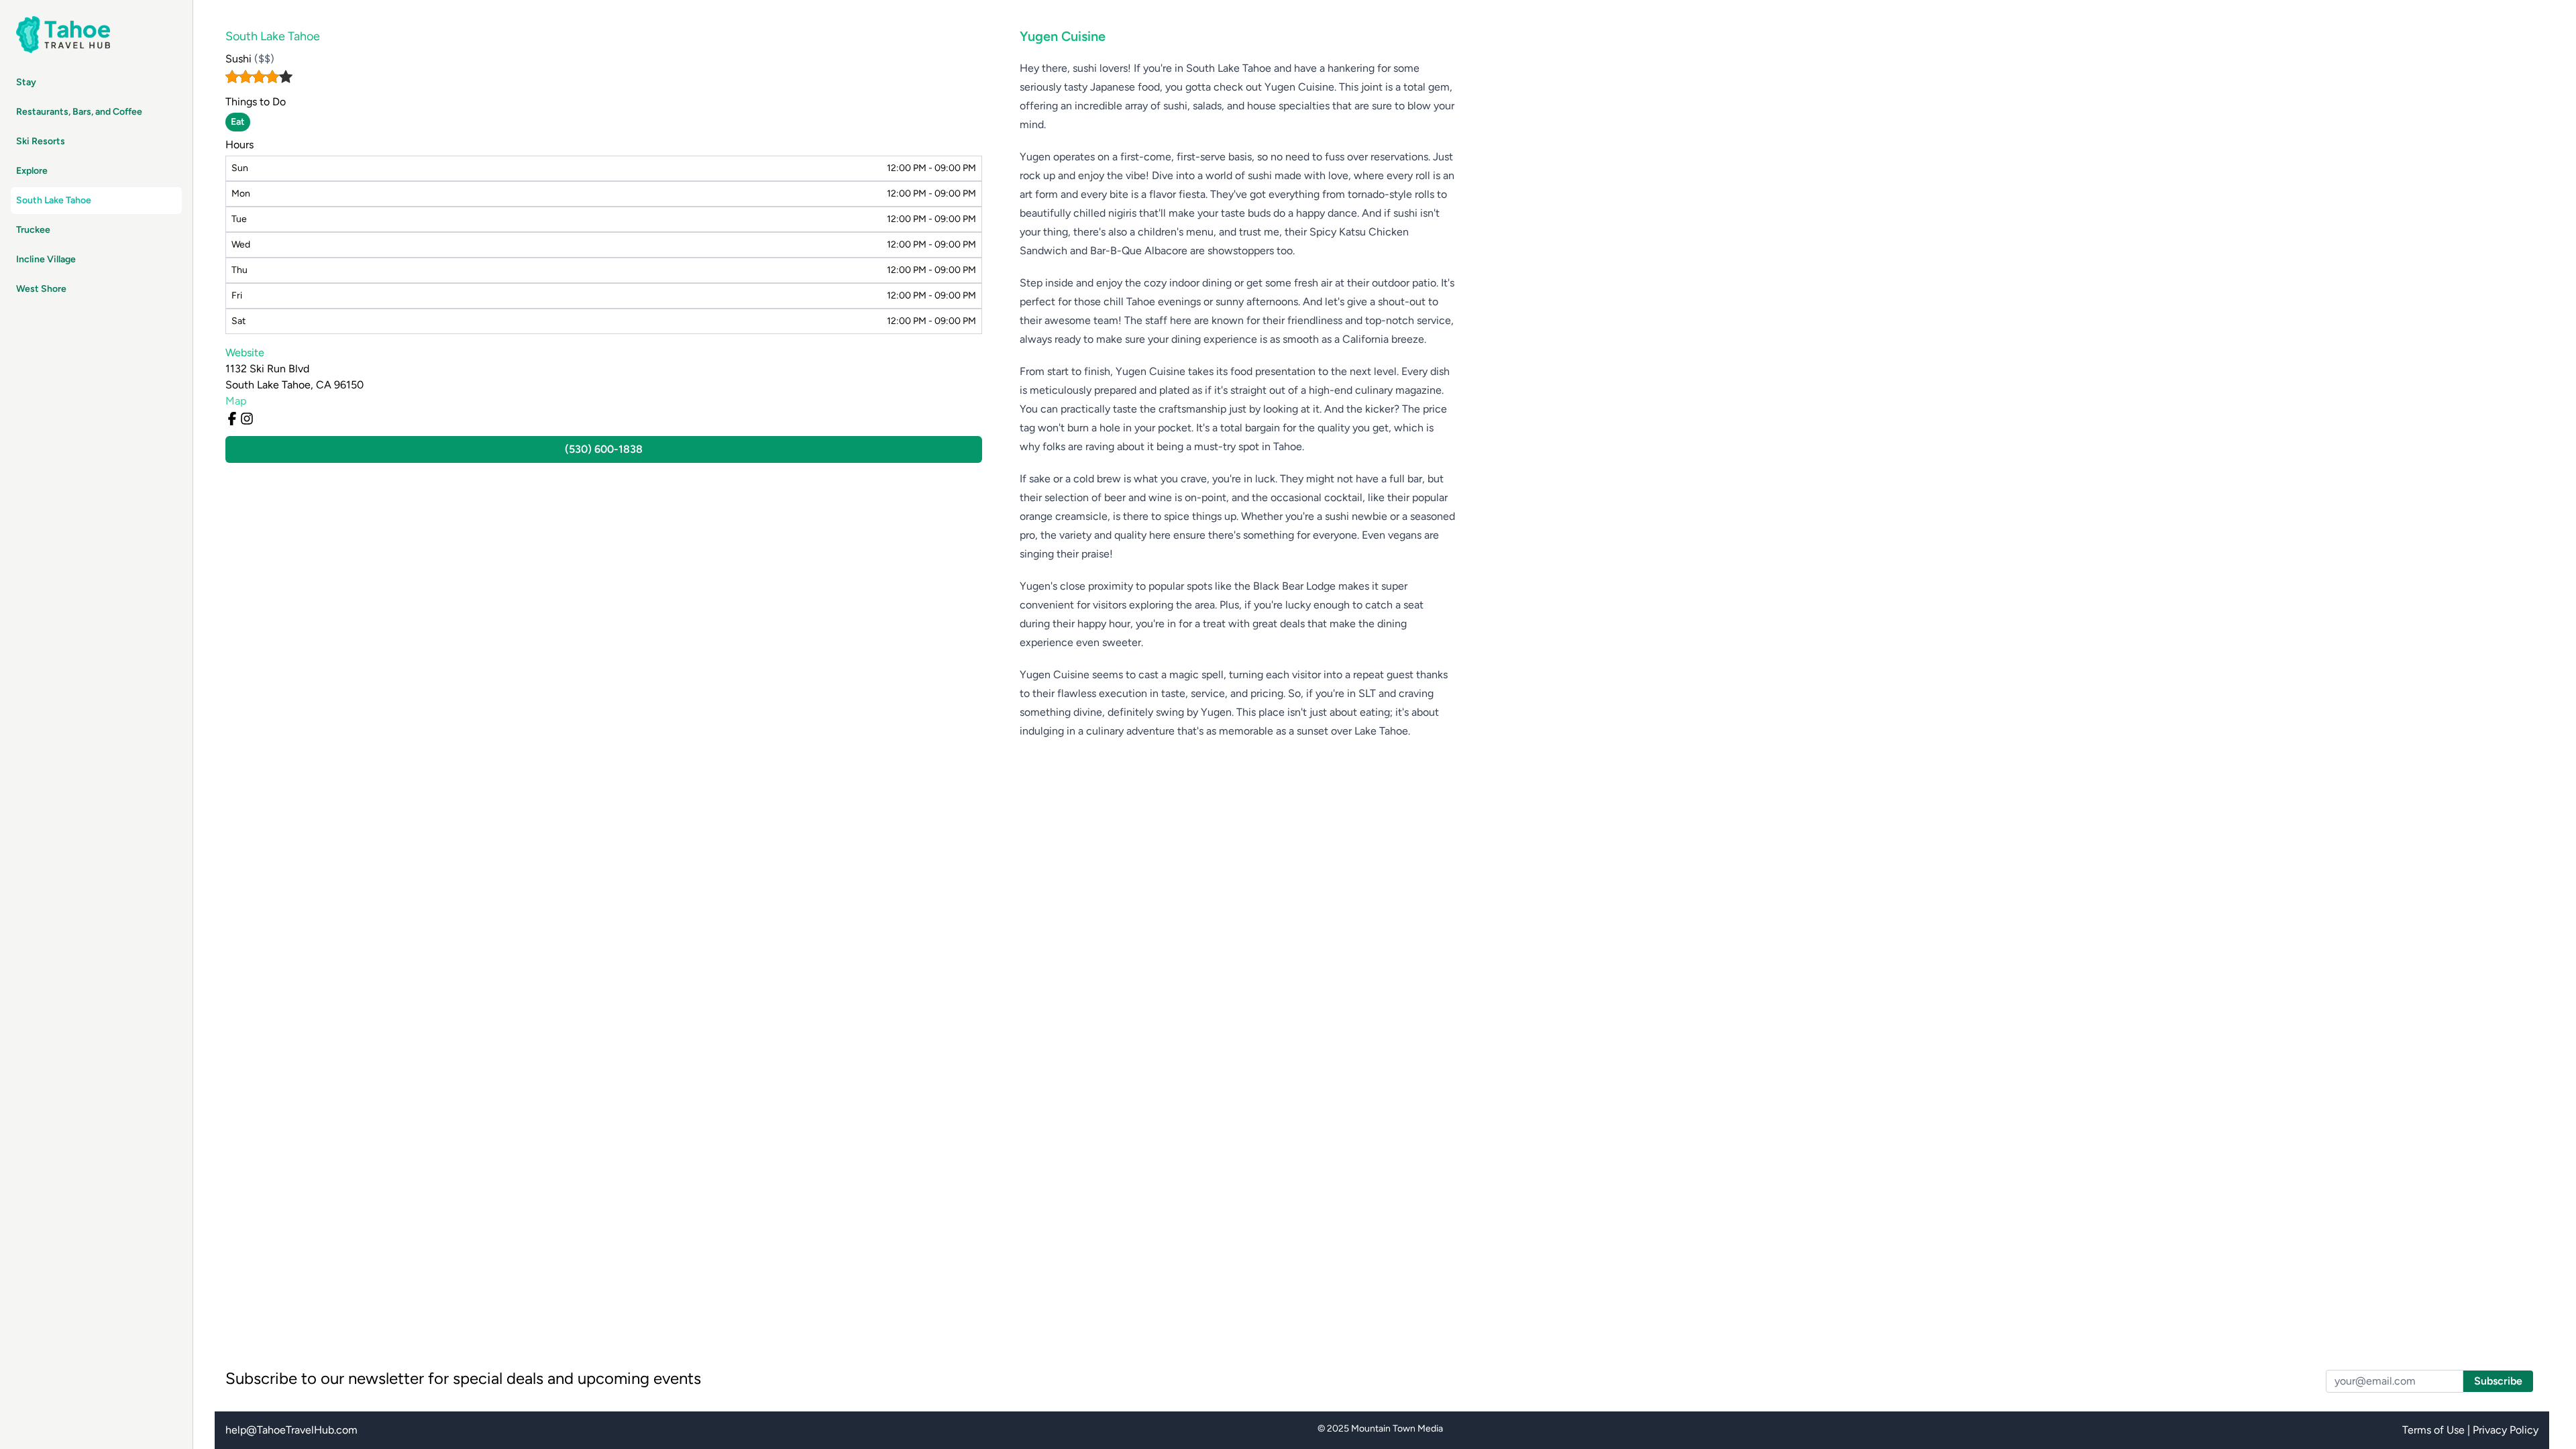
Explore (32, 171)
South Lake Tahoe (54, 200)
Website (245, 353)
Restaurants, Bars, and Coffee (79, 112)
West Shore (41, 289)
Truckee (33, 230)
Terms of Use (2433, 1430)
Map (236, 401)
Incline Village (46, 259)
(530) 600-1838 (604, 449)
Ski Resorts (41, 141)
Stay (26, 82)
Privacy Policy (2506, 1430)
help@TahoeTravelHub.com (291, 1430)
